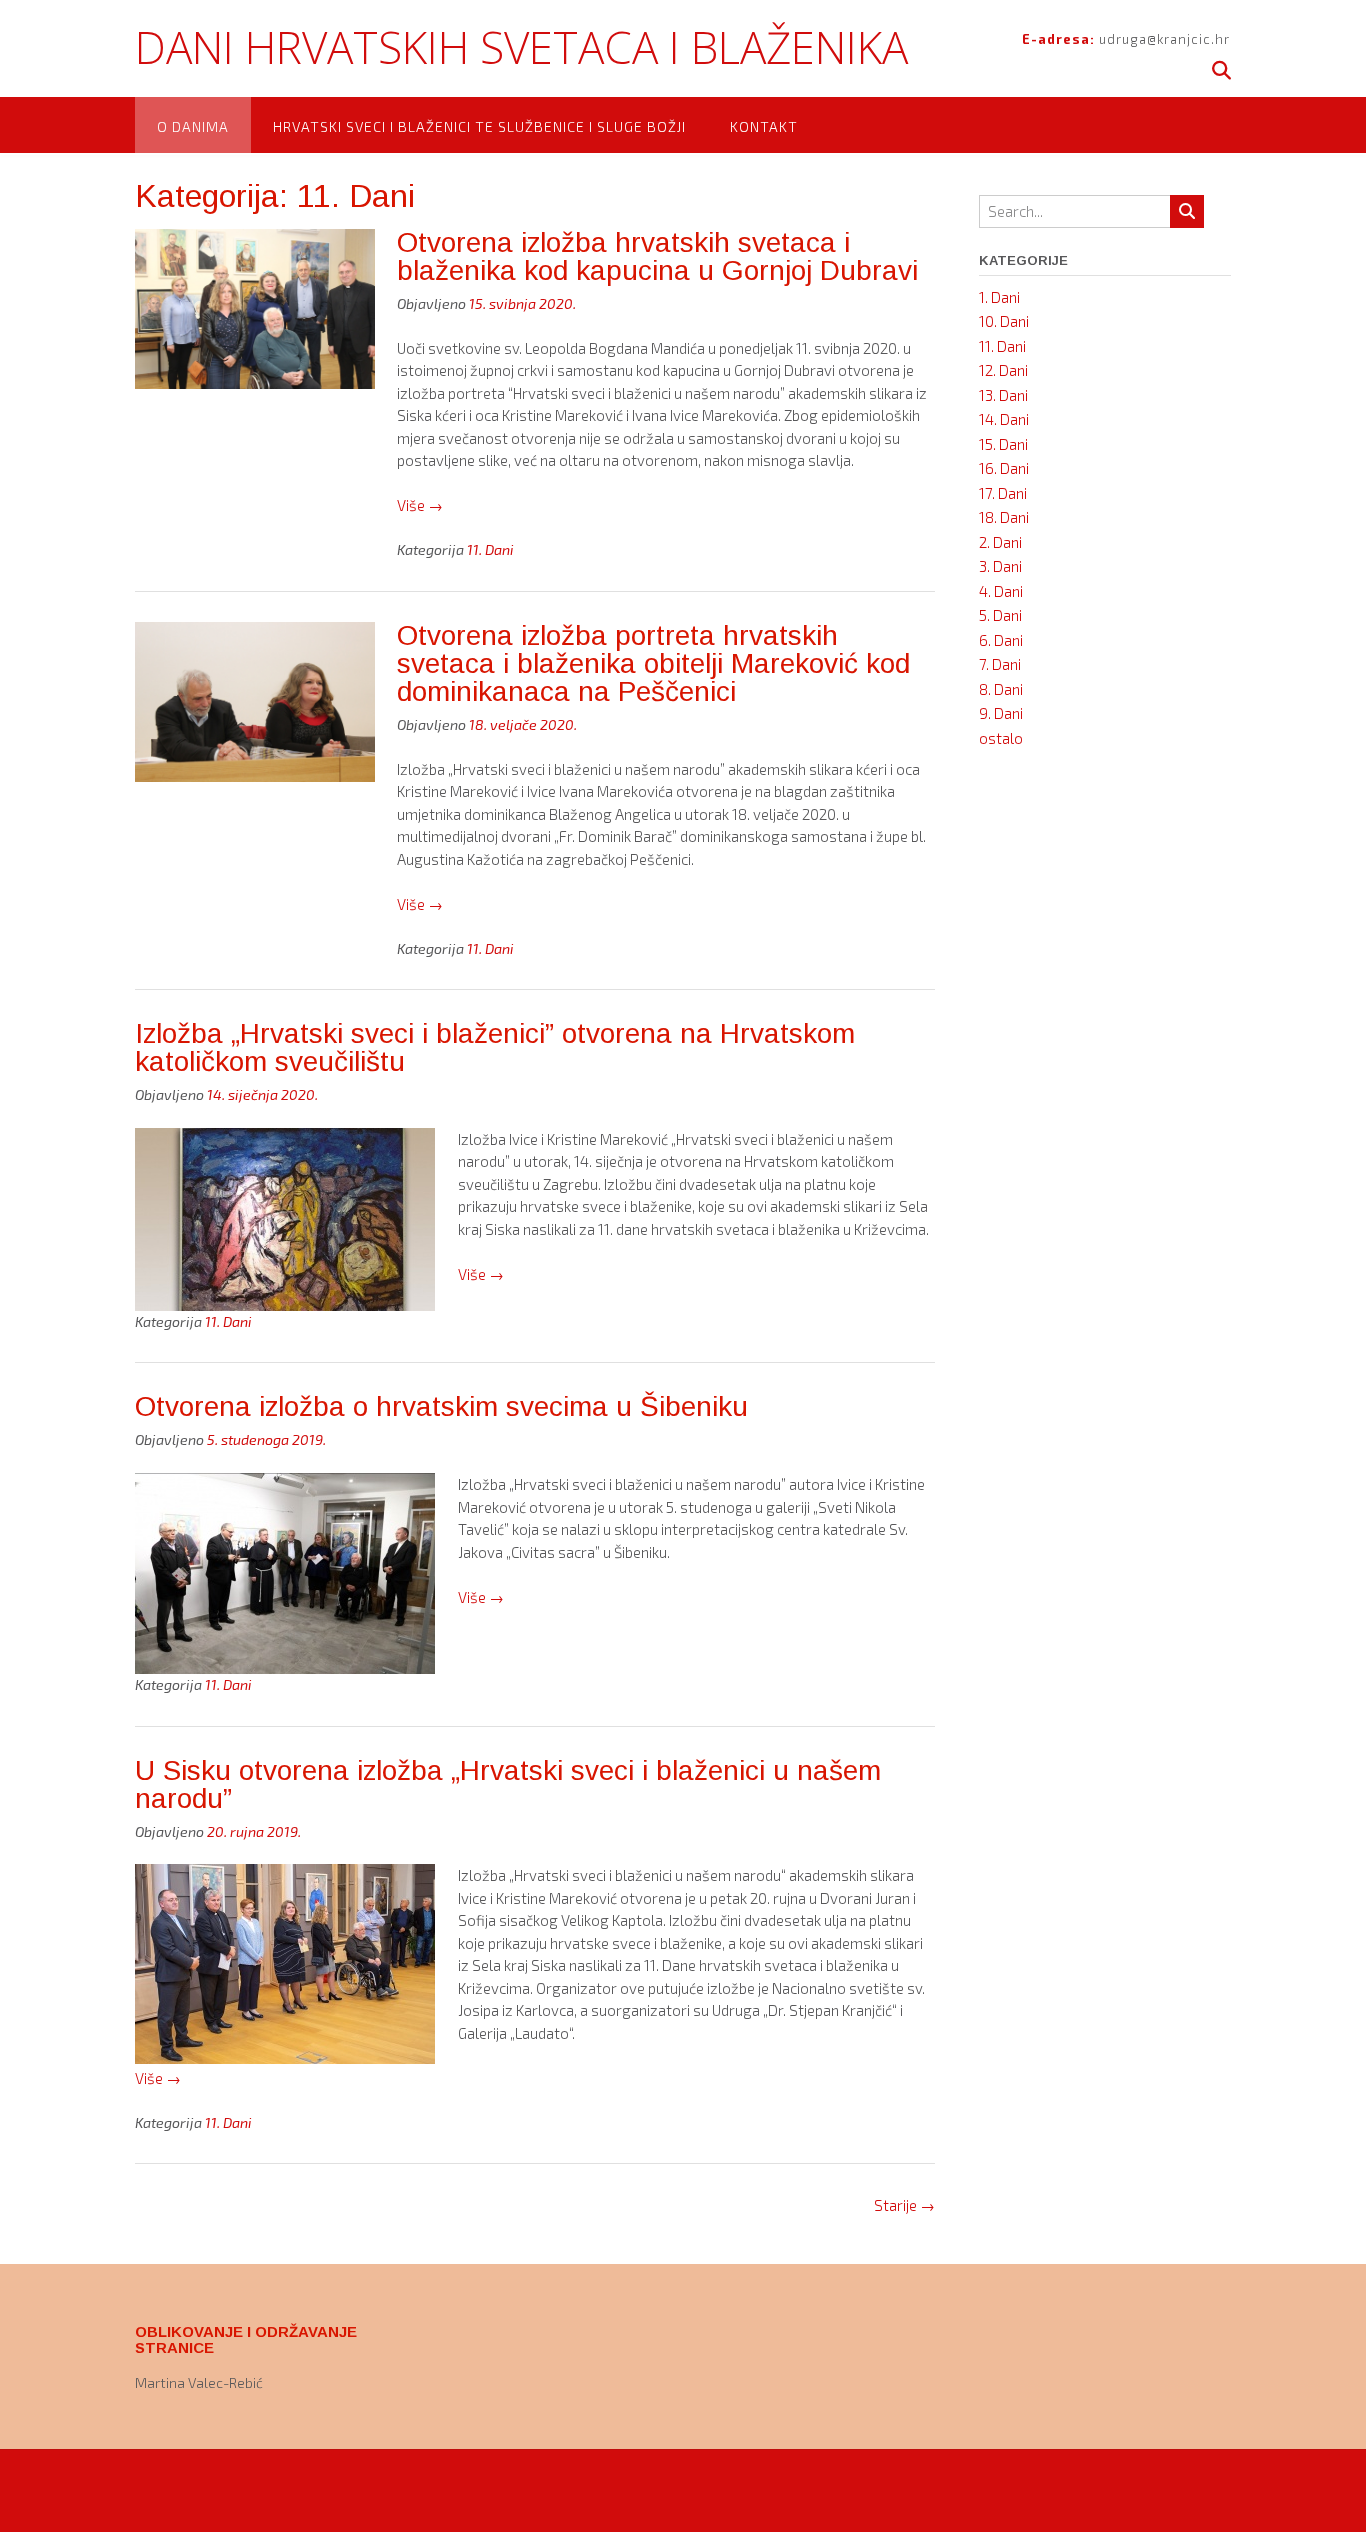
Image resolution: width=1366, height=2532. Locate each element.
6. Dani (1001, 640)
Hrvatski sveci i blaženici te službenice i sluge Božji (479, 126)
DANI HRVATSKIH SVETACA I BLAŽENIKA (521, 47)
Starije (904, 2205)
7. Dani (1000, 664)
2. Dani (1000, 542)
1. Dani (999, 297)
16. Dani (1004, 468)
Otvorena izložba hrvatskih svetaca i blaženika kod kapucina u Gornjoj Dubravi (657, 256)
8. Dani (1001, 689)
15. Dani (1003, 444)
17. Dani (1003, 493)
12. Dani (1003, 370)
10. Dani (1004, 321)
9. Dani (1001, 713)
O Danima (193, 126)
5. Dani (1000, 615)
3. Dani (1000, 566)
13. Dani (1003, 395)
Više (420, 505)
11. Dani (490, 549)
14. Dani (1004, 419)
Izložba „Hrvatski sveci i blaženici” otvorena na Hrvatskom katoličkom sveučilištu (495, 1047)
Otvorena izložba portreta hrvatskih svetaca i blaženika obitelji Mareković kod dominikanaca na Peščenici (653, 663)
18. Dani (1004, 517)
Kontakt (764, 126)
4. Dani (1001, 591)
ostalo (1001, 738)
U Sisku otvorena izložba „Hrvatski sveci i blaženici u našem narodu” (508, 1784)
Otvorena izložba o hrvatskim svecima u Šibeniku (441, 1406)
